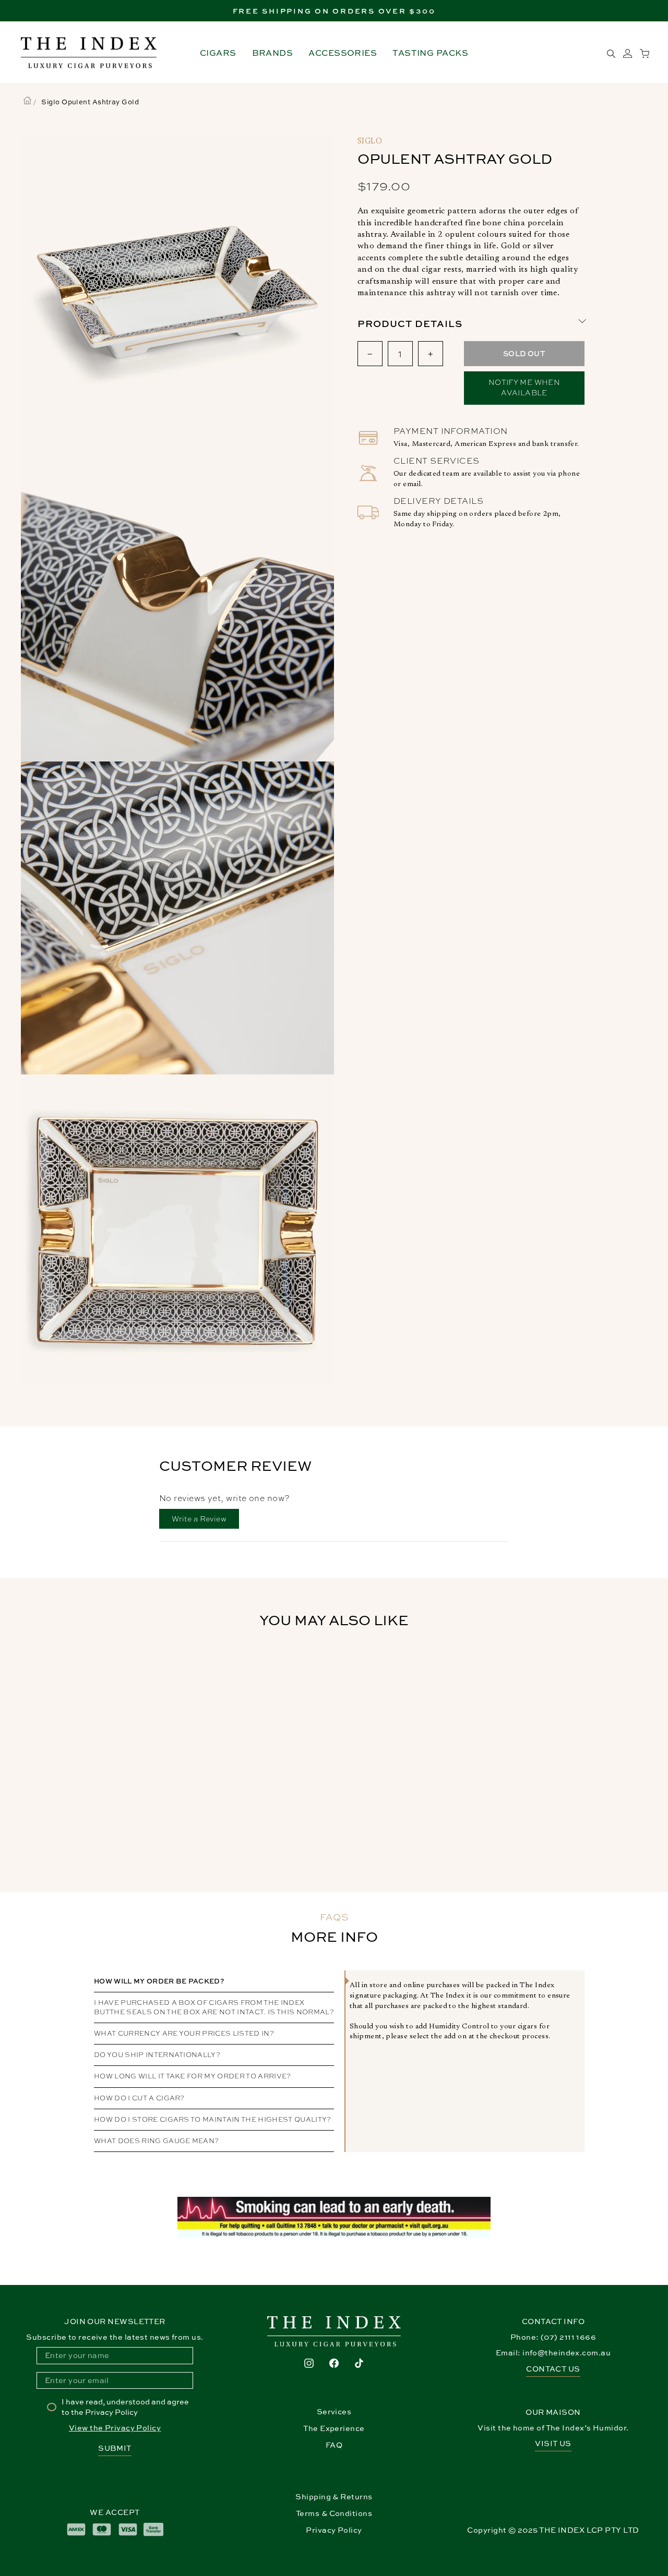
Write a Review (205, 1521)
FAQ (334, 2445)
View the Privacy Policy (115, 2428)
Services (334, 2411)
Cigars (218, 53)
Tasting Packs (430, 53)
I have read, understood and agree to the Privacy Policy (125, 2407)
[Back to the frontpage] (27, 102)
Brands (273, 53)
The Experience (334, 2428)
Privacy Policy (334, 2530)
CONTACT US (553, 2369)
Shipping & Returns (334, 2496)
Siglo (370, 142)
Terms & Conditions (334, 2513)
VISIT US (553, 2443)
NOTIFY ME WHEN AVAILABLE (524, 388)
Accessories (343, 53)
